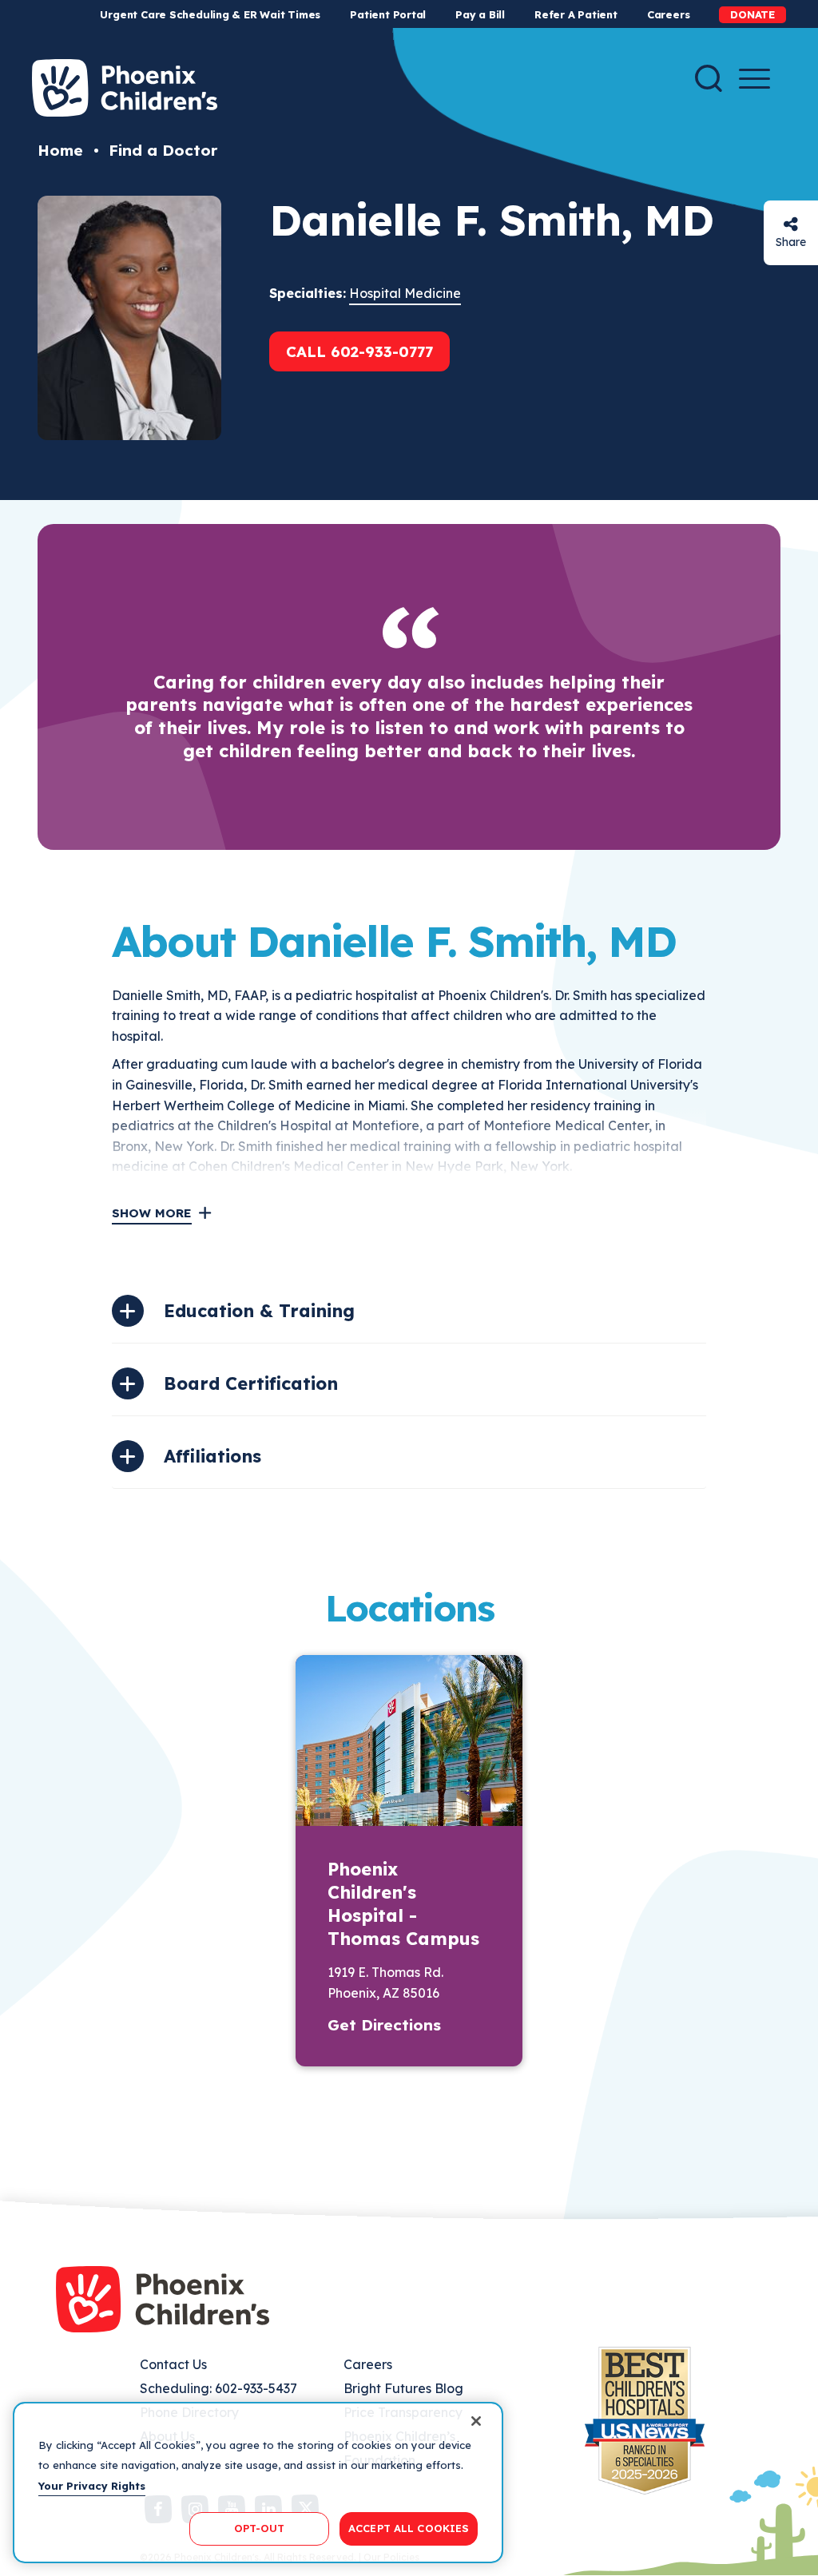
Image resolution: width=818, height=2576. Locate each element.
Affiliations (212, 1456)
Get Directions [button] (384, 2025)
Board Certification (251, 1383)
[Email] (791, 224)
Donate (752, 14)
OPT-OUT (260, 2528)
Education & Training (259, 1311)
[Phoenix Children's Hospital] (125, 88)
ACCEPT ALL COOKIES (409, 2528)
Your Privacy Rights (92, 2486)
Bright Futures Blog (403, 2388)
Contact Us (173, 2364)
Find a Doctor (163, 150)
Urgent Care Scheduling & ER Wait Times (210, 14)
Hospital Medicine (405, 293)
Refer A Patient (576, 14)
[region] (258, 2483)
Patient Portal (388, 14)
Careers (668, 14)
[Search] (709, 78)
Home (60, 150)
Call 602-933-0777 (359, 351)
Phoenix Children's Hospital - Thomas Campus (403, 1904)
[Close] (476, 2421)
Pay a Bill (480, 14)
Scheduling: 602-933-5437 (218, 2388)
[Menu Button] (754, 79)
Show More (152, 1213)
